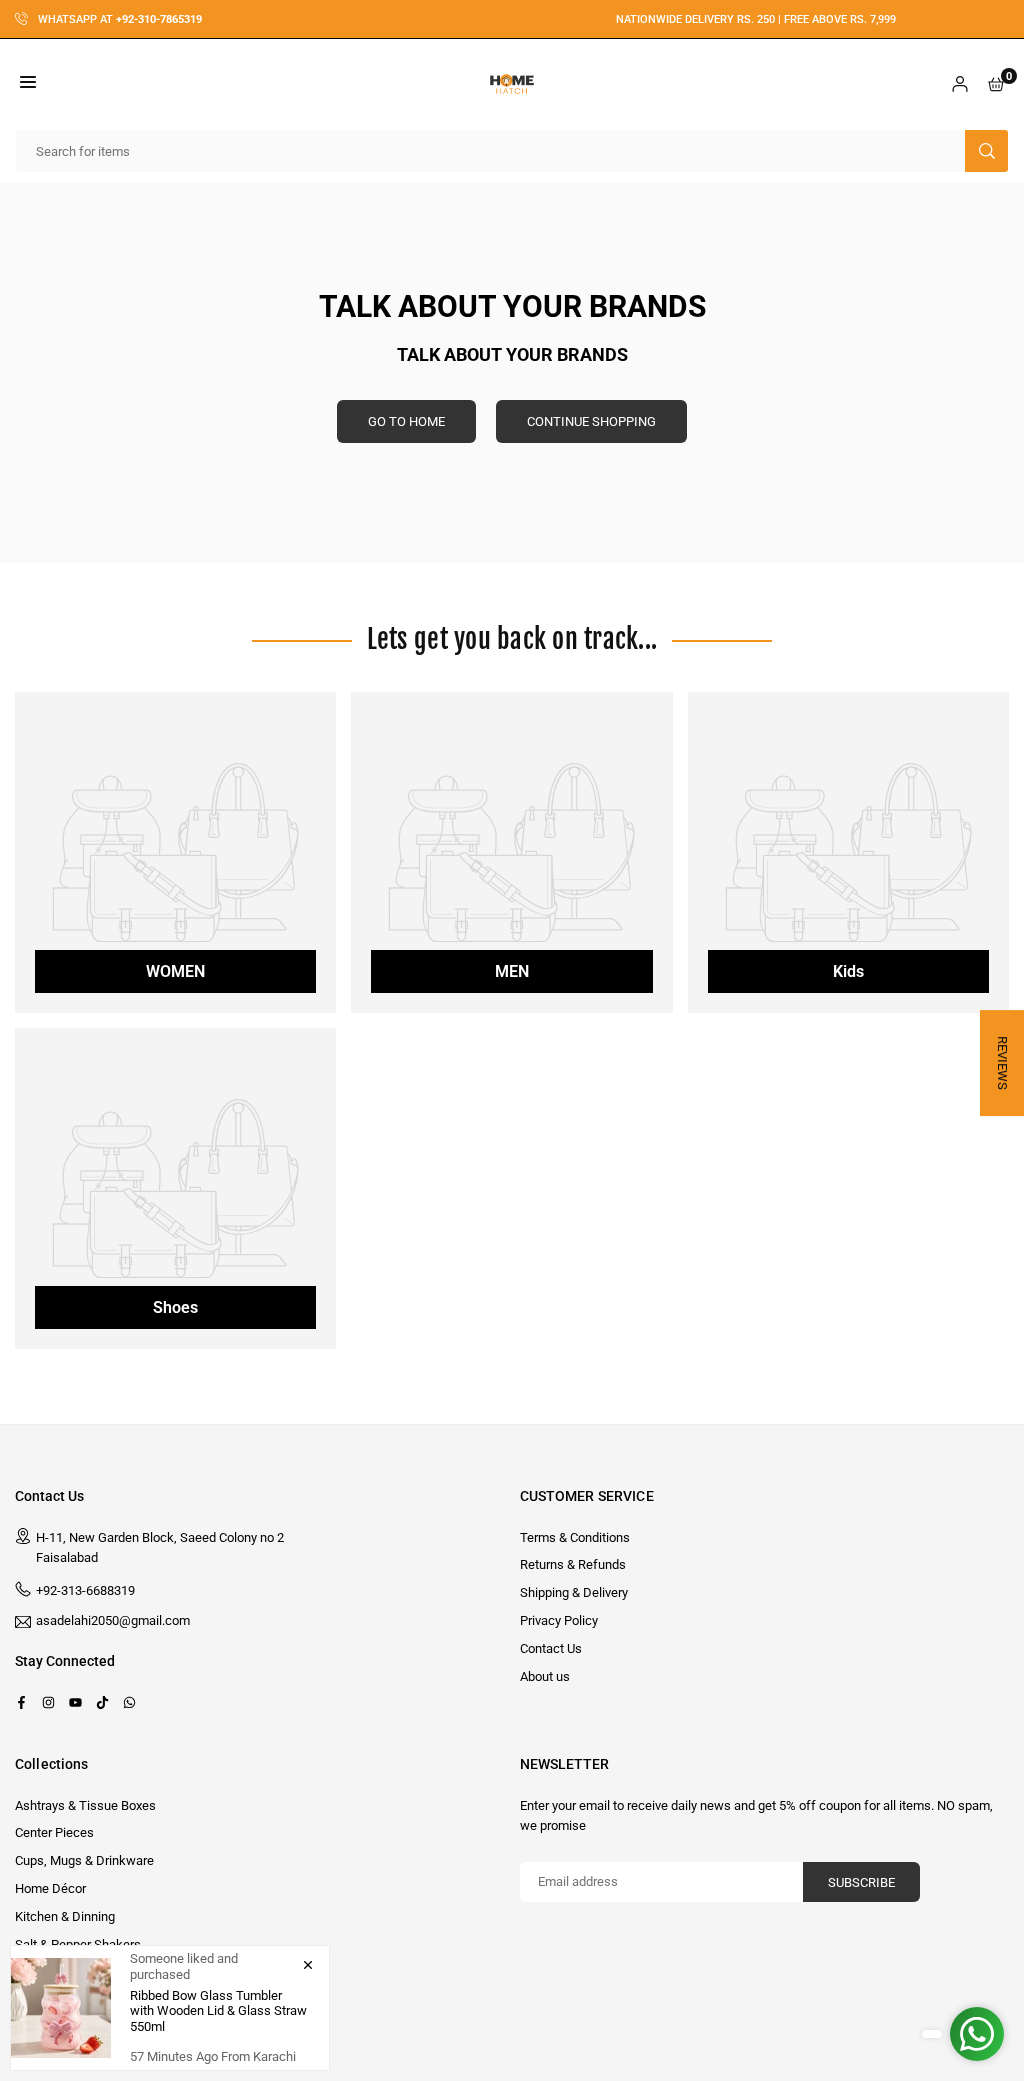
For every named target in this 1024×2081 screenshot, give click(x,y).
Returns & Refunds (573, 1564)
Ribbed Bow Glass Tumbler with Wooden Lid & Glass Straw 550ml (218, 2011)
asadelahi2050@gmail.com (113, 1621)
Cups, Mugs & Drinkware (84, 1860)
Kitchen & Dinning (65, 1916)
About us (545, 1676)
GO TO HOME (406, 421)
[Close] (308, 1964)
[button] (28, 84)
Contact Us (551, 1648)
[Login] (960, 84)
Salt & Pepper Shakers (78, 1944)
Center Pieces (54, 1832)
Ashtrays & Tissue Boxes (85, 1805)
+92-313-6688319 (85, 1590)
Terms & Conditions (575, 1537)
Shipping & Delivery (574, 1592)
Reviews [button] (1002, 1063)
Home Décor (50, 1888)
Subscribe (861, 1882)
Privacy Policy (559, 1620)
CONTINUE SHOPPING (591, 421)
